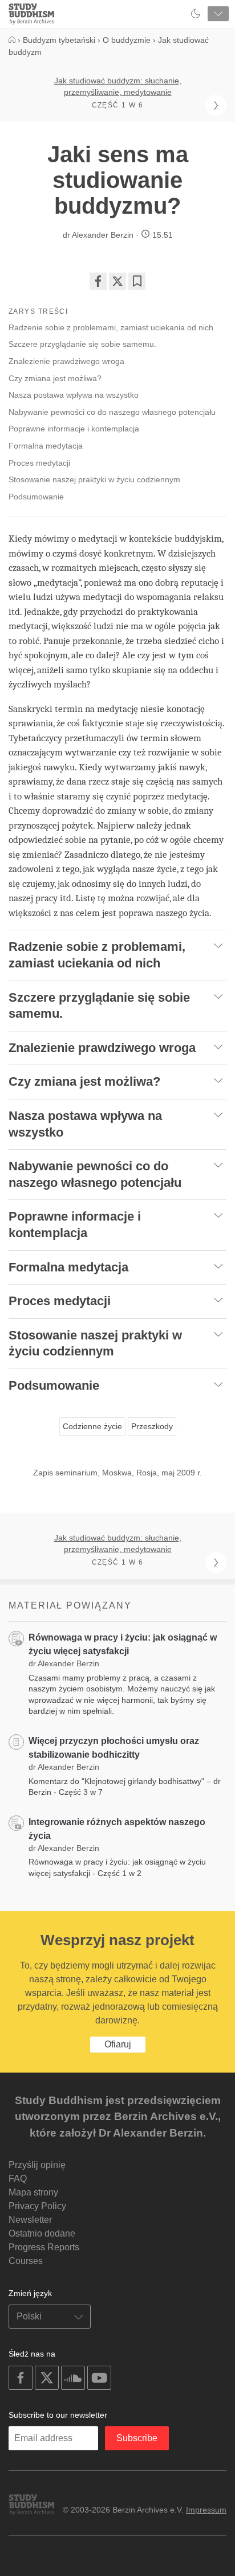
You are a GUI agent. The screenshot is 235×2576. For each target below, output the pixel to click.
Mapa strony (33, 2192)
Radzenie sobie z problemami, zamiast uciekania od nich (111, 327)
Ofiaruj (118, 2044)
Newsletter (30, 2220)
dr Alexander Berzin (98, 235)
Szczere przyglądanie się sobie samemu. (82, 344)
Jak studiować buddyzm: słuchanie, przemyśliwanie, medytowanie (118, 86)
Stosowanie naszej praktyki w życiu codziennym (94, 479)
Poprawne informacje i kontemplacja (74, 429)
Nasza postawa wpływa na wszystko (74, 395)
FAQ (18, 2179)
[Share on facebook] (98, 281)
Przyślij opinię (37, 2165)
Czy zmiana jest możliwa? (55, 378)
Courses (26, 2261)
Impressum (206, 2510)
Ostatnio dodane (42, 2233)
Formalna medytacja (46, 446)
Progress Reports (44, 2247)
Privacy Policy (37, 2206)
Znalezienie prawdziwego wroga (68, 361)
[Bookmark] (137, 281)
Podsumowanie (36, 497)
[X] (117, 281)
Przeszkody (152, 1426)
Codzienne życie (92, 1426)
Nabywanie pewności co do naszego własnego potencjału (112, 412)
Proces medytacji (39, 463)
